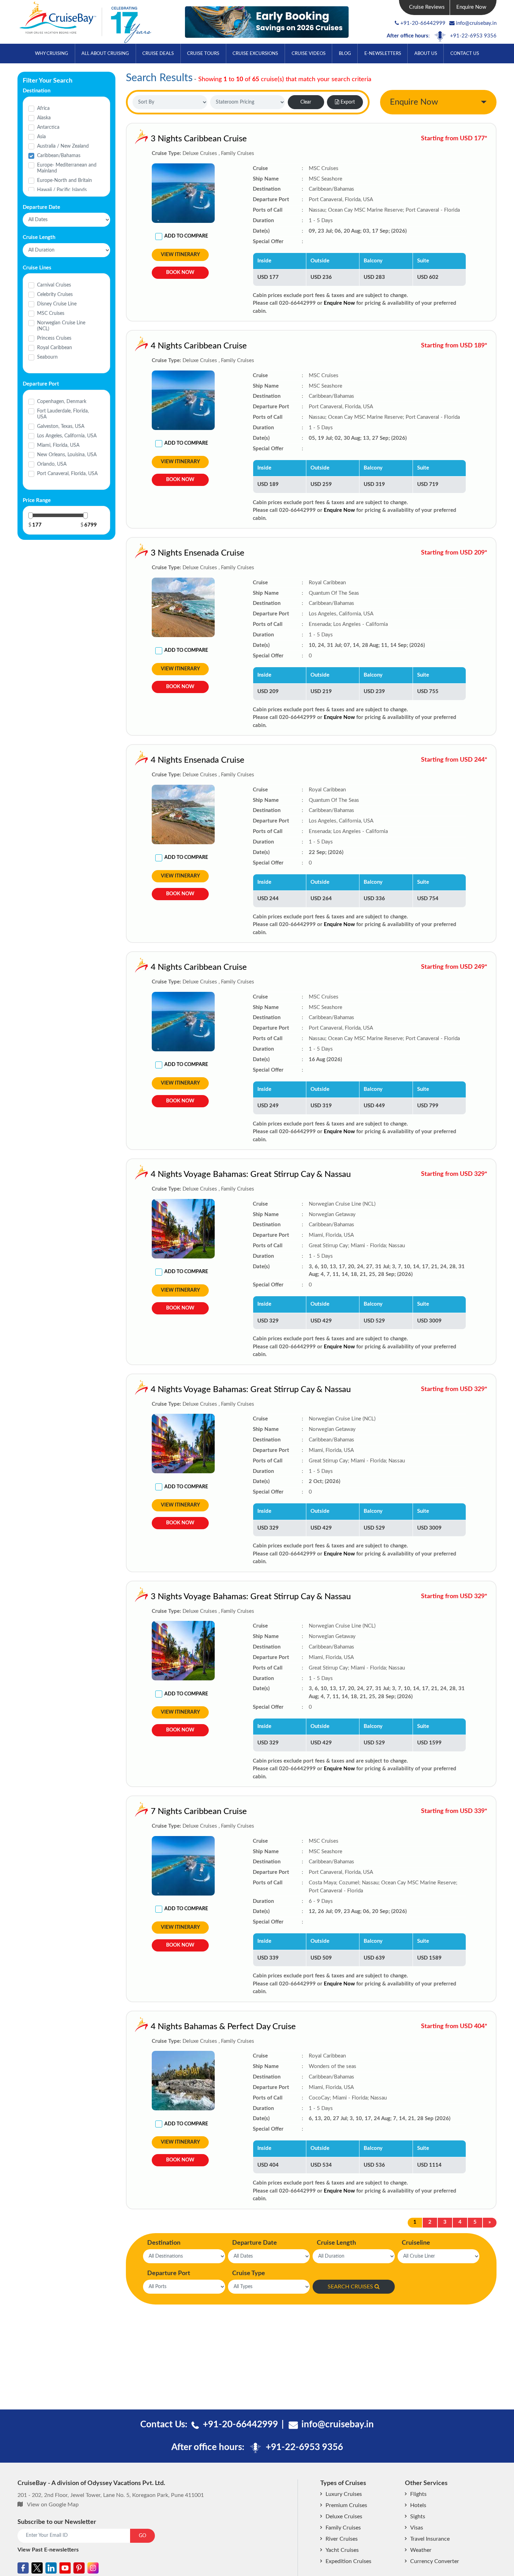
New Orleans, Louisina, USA (67, 455)
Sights (418, 2517)
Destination (164, 2243)
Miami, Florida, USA (58, 445)
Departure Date (255, 2243)
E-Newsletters (383, 54)
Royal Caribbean (55, 348)
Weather (421, 2550)
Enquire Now (471, 7)
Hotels (418, 2505)
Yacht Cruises (342, 2550)
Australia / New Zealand (63, 146)
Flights (418, 2494)
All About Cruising (105, 54)
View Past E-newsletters (48, 2550)
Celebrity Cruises (55, 295)
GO (142, 2536)
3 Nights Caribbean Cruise (199, 139)
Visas (417, 2528)
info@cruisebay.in (476, 23)
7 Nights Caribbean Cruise (199, 1812)
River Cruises (342, 2539)
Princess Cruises (54, 338)
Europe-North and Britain (65, 181)
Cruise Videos (309, 54)
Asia (41, 137)
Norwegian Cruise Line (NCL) (61, 326)
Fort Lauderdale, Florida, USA (63, 414)
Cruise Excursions (255, 54)
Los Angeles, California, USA (67, 436)
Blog (345, 54)
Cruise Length (336, 2243)
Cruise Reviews (427, 7)
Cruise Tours (203, 54)
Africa (43, 108)
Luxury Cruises (344, 2494)
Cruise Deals (158, 54)
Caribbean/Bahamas (59, 156)
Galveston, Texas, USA (61, 426)
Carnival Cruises (54, 285)
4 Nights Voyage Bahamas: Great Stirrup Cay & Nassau (251, 1174)
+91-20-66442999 (423, 23)
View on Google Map (53, 2505)
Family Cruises (343, 2528)
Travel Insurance (430, 2539)
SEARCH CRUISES (350, 2287)
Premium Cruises (346, 2505)
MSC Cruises (51, 313)
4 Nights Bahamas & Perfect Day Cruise (223, 2027)
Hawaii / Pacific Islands (62, 190)
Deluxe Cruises (344, 2517)
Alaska (44, 118)
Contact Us (465, 54)
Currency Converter (435, 2561)
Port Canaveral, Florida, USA (67, 474)
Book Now (180, 273)
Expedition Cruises (348, 2561)
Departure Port (169, 2273)
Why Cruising (52, 54)
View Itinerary (180, 255)
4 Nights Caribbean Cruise (199, 346)
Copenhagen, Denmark (62, 402)
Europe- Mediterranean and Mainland (67, 168)
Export (348, 102)
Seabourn (47, 357)
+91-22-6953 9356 (473, 36)
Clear (306, 102)
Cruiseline (416, 2243)
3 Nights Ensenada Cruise (198, 553)
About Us (426, 54)
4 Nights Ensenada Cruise (198, 760)
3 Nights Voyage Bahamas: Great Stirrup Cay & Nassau (251, 1597)
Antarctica (48, 127)
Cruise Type (249, 2273)
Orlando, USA (52, 464)
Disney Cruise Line (57, 304)
